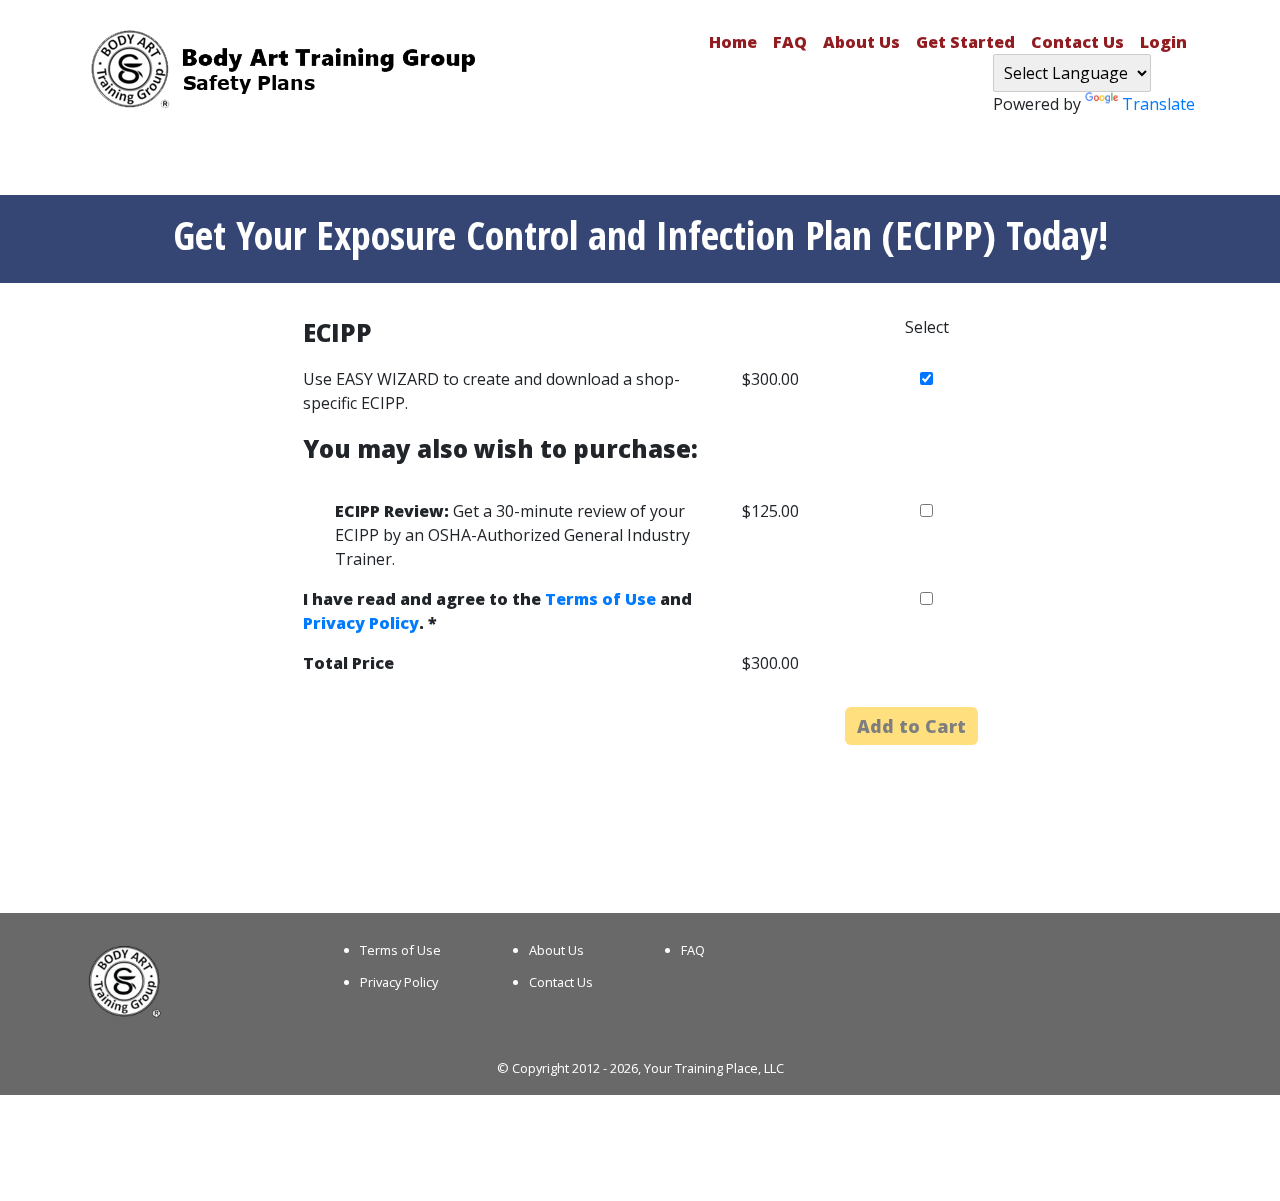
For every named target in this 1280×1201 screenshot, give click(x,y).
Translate (1158, 104)
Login (1163, 42)
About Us (861, 42)
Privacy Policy (361, 623)
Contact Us (1077, 42)
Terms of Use (600, 599)
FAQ (790, 42)
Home (733, 42)
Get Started (965, 42)
